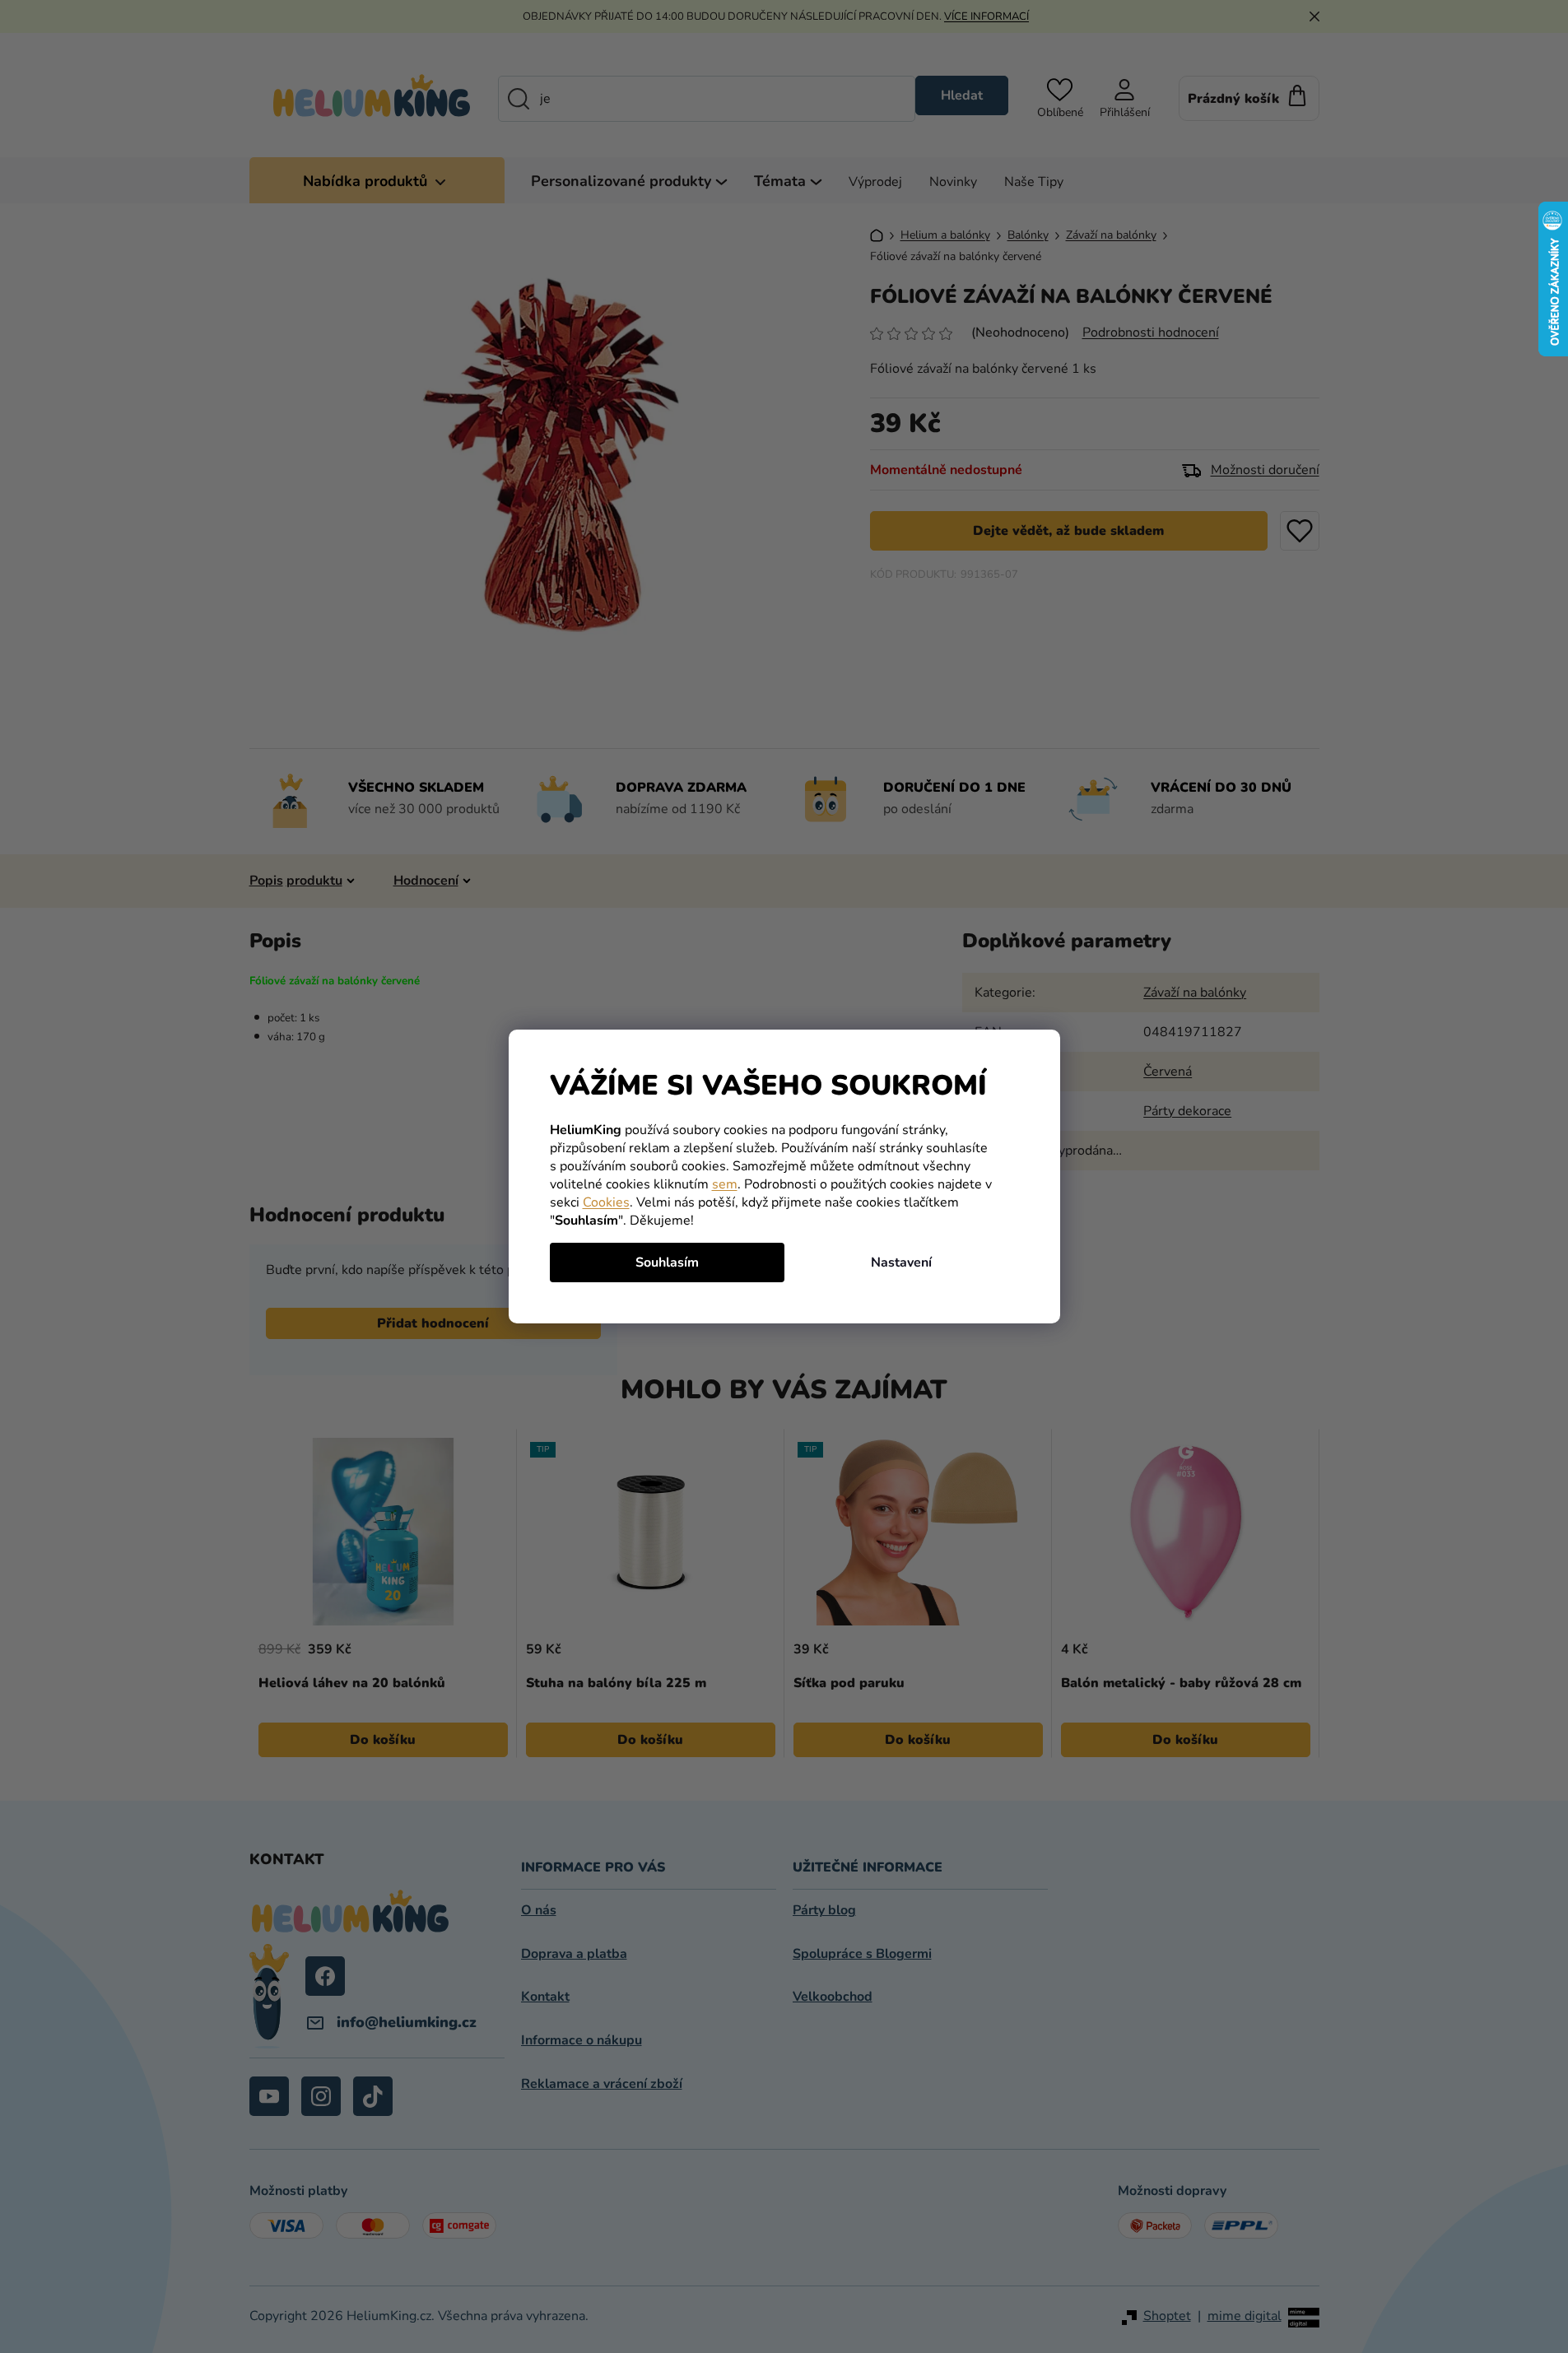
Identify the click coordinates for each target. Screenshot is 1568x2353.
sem (725, 1184)
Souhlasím (667, 1263)
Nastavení (901, 1263)
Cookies (606, 1202)
